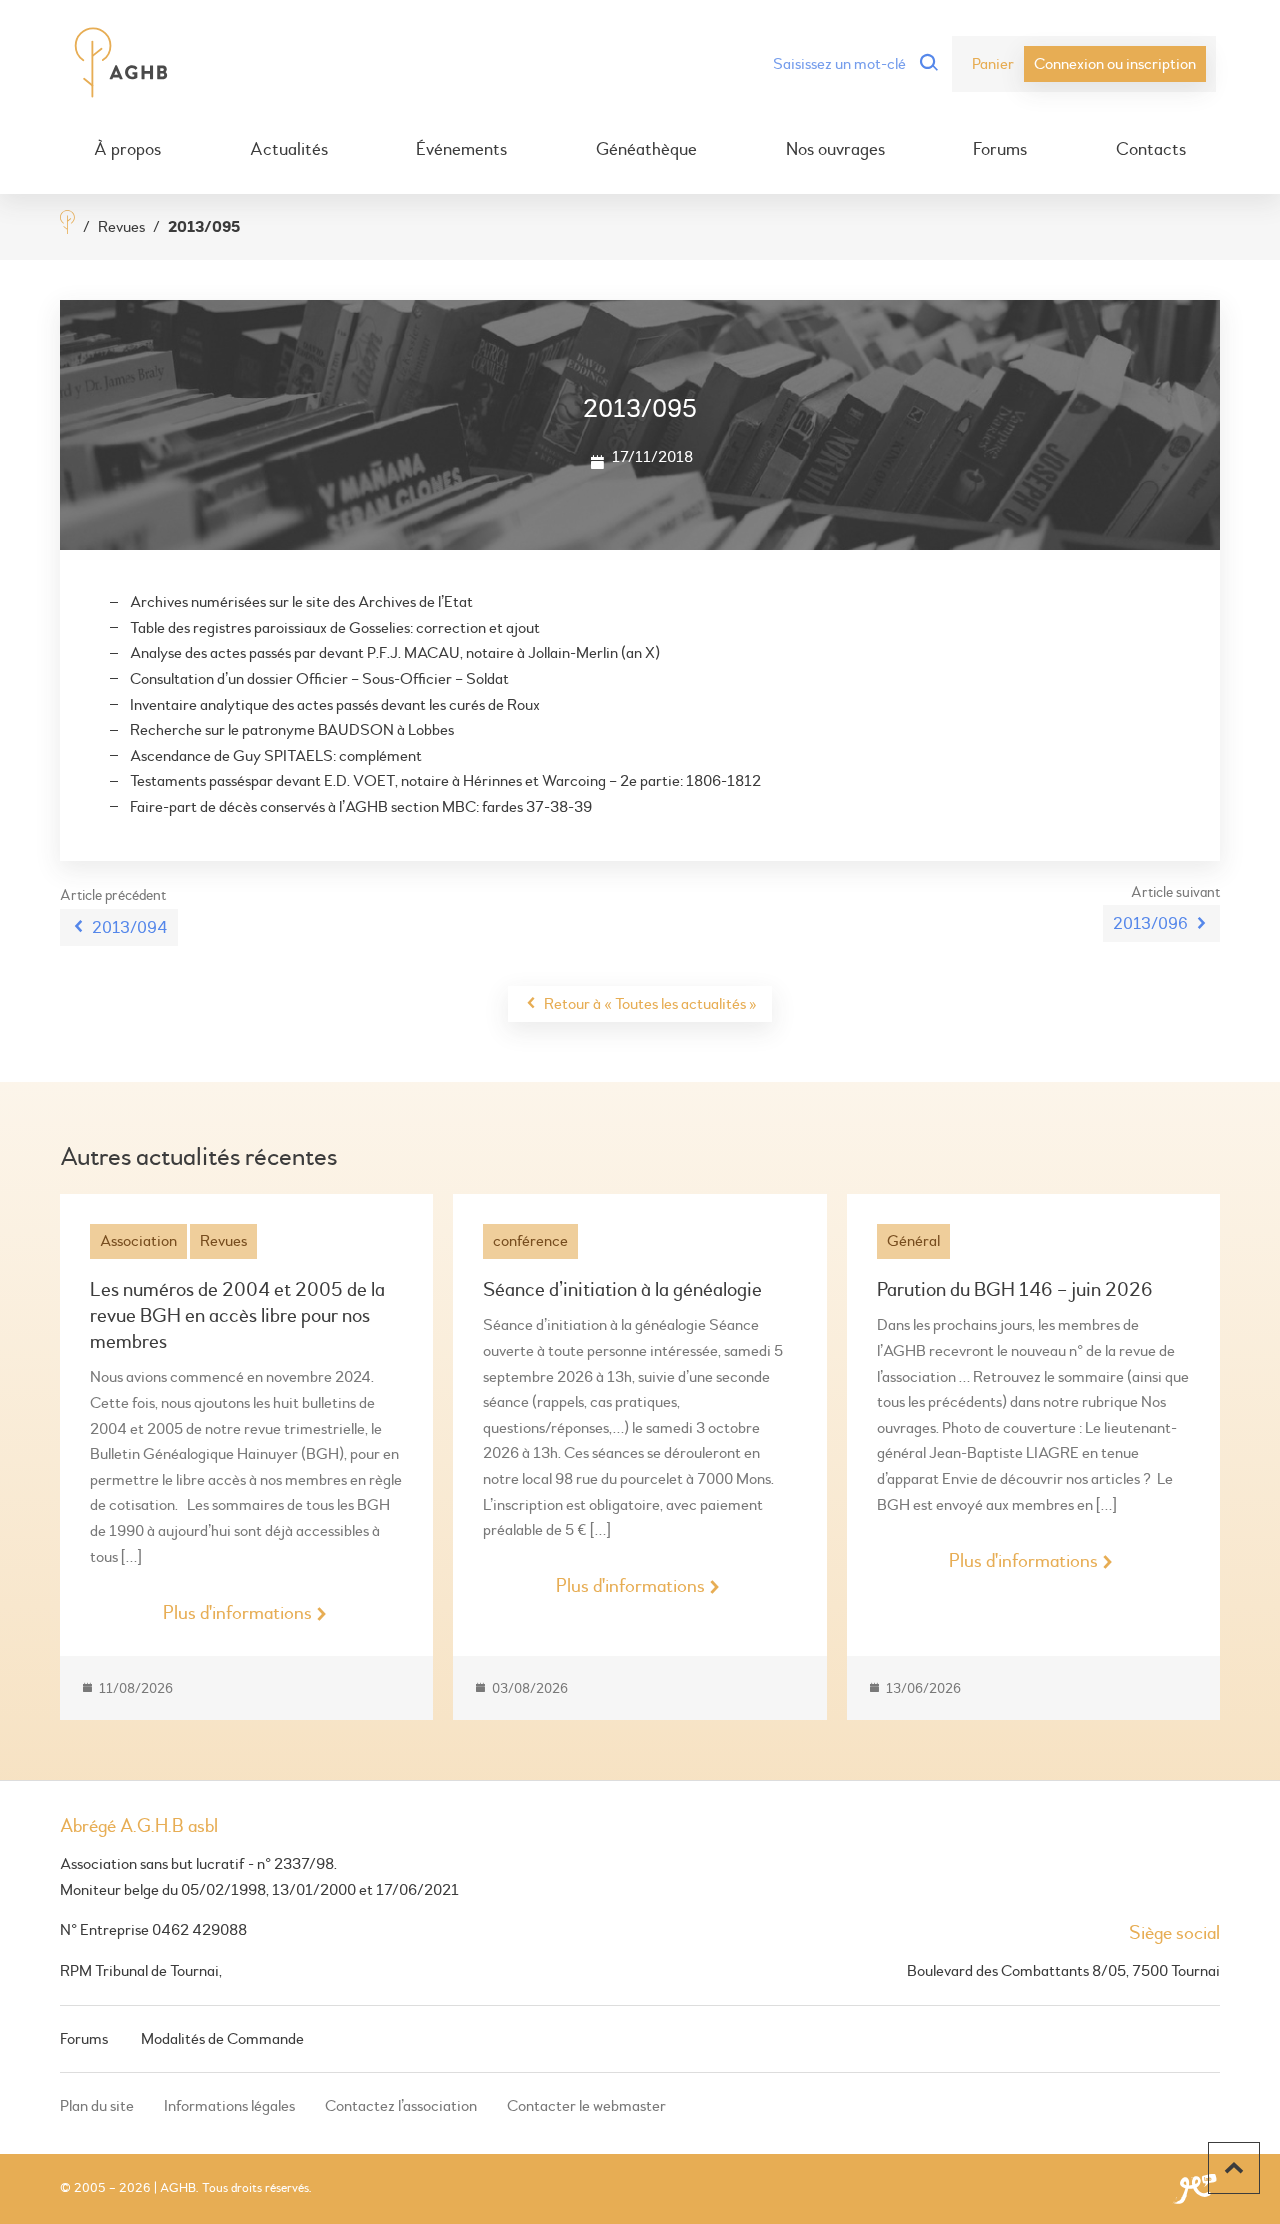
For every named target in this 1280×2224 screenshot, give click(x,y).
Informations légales (229, 2106)
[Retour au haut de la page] (1234, 2168)
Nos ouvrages (835, 150)
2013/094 (130, 927)
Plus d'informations (237, 1613)
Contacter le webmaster (586, 2106)
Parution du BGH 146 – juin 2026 (1015, 1289)
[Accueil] (67, 224)
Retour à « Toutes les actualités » (650, 1004)
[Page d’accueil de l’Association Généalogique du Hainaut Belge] (121, 64)
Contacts (1151, 150)
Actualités (289, 150)
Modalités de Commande (222, 2039)
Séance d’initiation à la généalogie (622, 1289)
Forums (1000, 150)
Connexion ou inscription (1115, 64)
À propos (127, 150)
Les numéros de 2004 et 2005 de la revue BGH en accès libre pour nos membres (237, 1315)
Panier (993, 64)
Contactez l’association (401, 2106)
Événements (461, 150)
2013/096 (1150, 923)
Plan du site (97, 2106)
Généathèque (646, 150)
